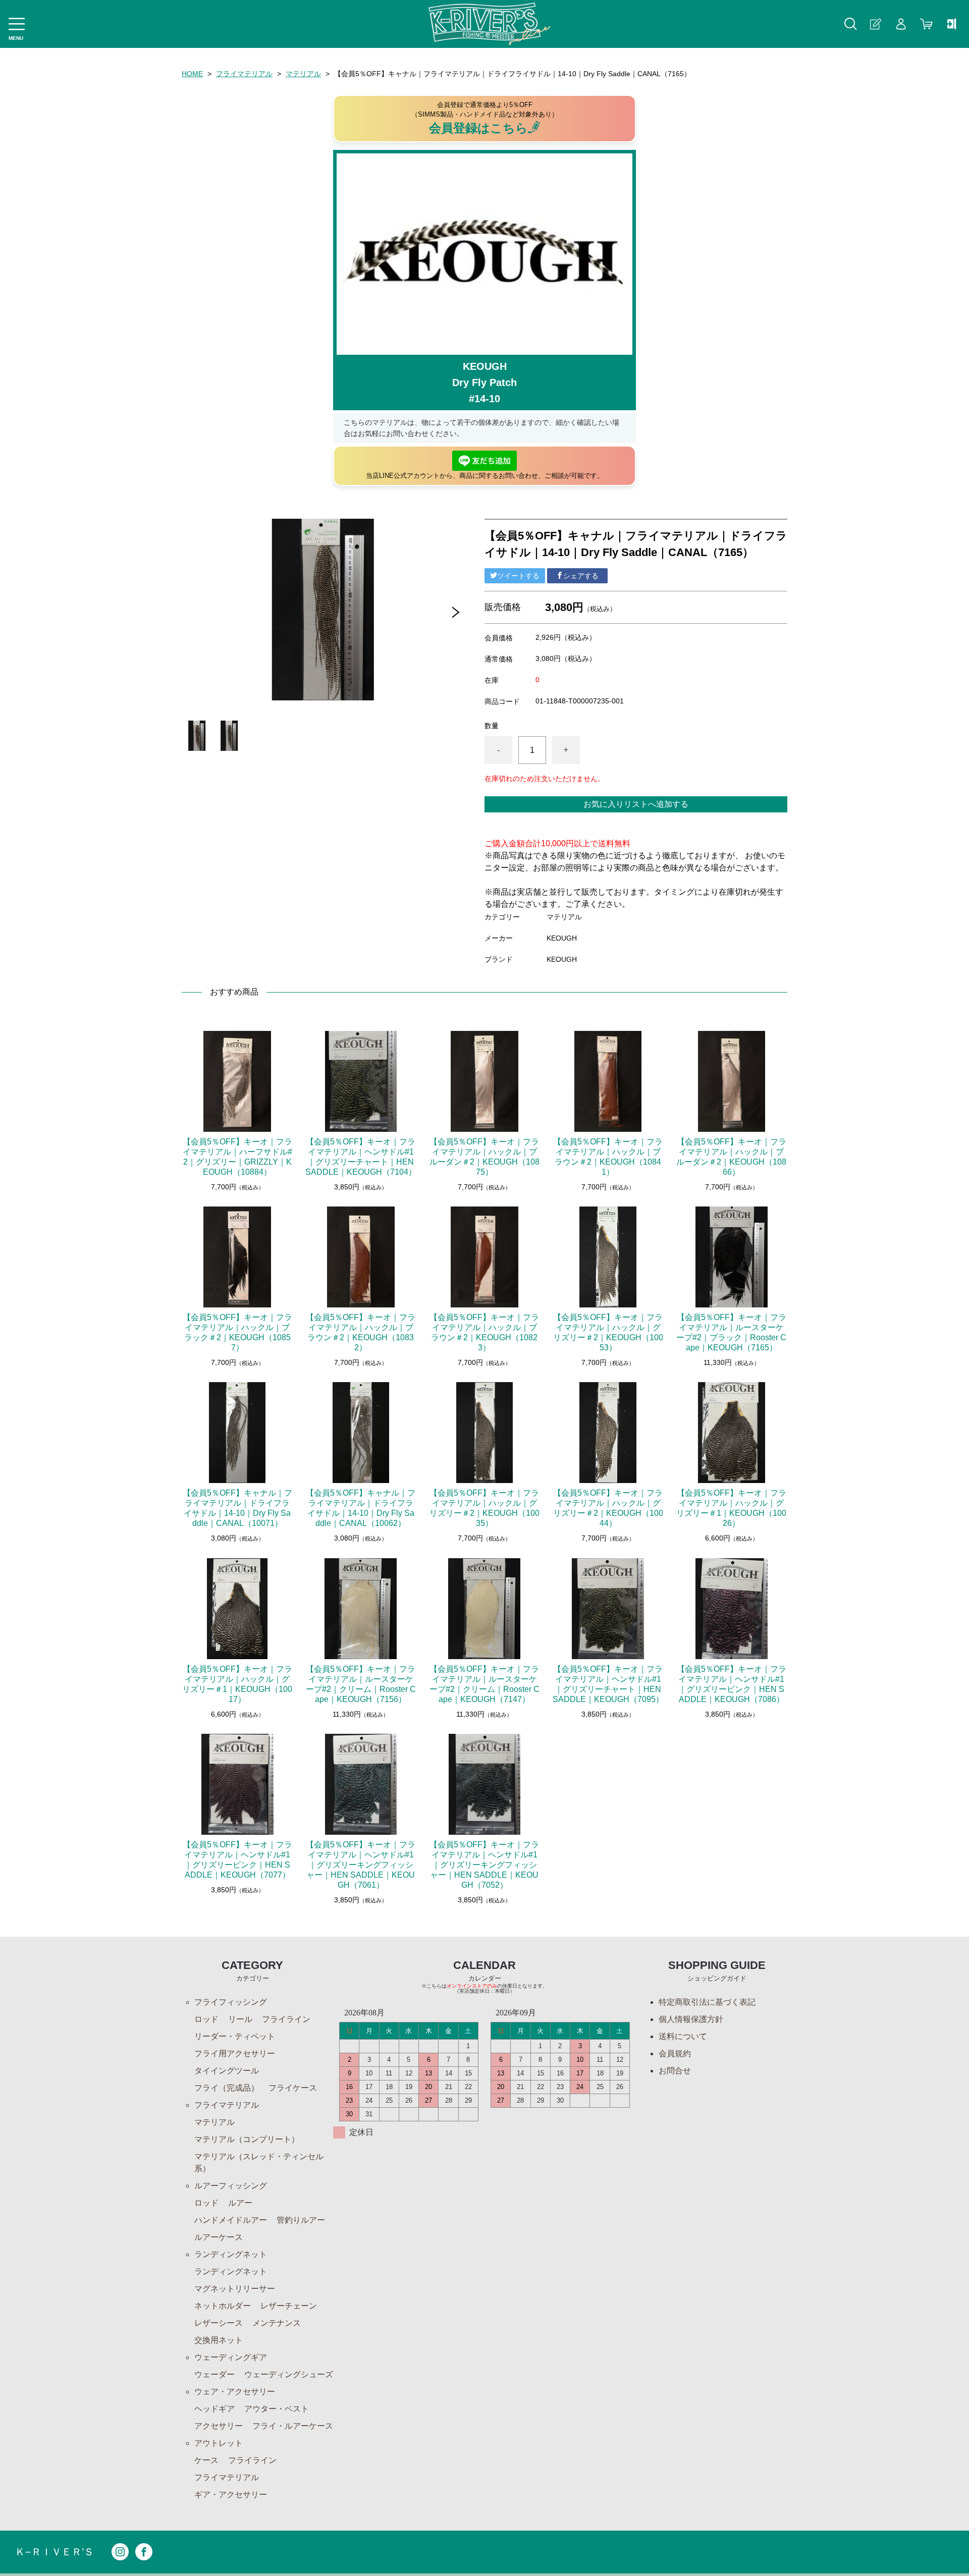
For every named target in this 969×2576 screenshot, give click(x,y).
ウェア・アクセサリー (235, 2392)
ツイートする (518, 576)
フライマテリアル (244, 74)
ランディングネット (231, 2254)
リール (240, 2019)
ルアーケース (219, 2237)
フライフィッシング (231, 2002)
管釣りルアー (301, 2220)
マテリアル (303, 74)
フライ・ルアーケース (293, 2426)
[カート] (926, 24)
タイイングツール (227, 2071)
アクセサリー (219, 2426)
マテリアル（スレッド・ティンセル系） (259, 2162)
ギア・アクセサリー (231, 2495)
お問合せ (675, 2071)
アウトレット (219, 2443)
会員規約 (675, 2053)
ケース (206, 2460)
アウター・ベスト (277, 2409)
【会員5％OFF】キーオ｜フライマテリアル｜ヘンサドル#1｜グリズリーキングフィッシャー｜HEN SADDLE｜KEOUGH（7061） (361, 1865)
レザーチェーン (289, 2306)
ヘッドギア (214, 2409)
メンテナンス (277, 2323)
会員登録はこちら (478, 128)
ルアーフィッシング (231, 2186)
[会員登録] (876, 24)
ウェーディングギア (231, 2357)
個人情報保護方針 (691, 2019)
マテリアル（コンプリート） (247, 2139)
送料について (683, 2036)
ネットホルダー (223, 2306)
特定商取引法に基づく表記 (707, 2002)
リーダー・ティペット (235, 2036)
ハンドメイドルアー (231, 2220)
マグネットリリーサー (235, 2289)
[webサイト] (951, 24)
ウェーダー (214, 2374)
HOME (192, 74)
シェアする (581, 576)
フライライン (286, 2019)
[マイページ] (901, 24)
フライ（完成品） (227, 2088)
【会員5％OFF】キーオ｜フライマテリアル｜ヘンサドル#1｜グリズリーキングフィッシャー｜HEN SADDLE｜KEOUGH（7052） (484, 1865)
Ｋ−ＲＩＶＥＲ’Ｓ (55, 2552)
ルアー (240, 2203)
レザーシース (219, 2323)
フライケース (293, 2088)
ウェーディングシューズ (289, 2374)
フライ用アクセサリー (235, 2053)
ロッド (206, 2019)
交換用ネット (219, 2340)
